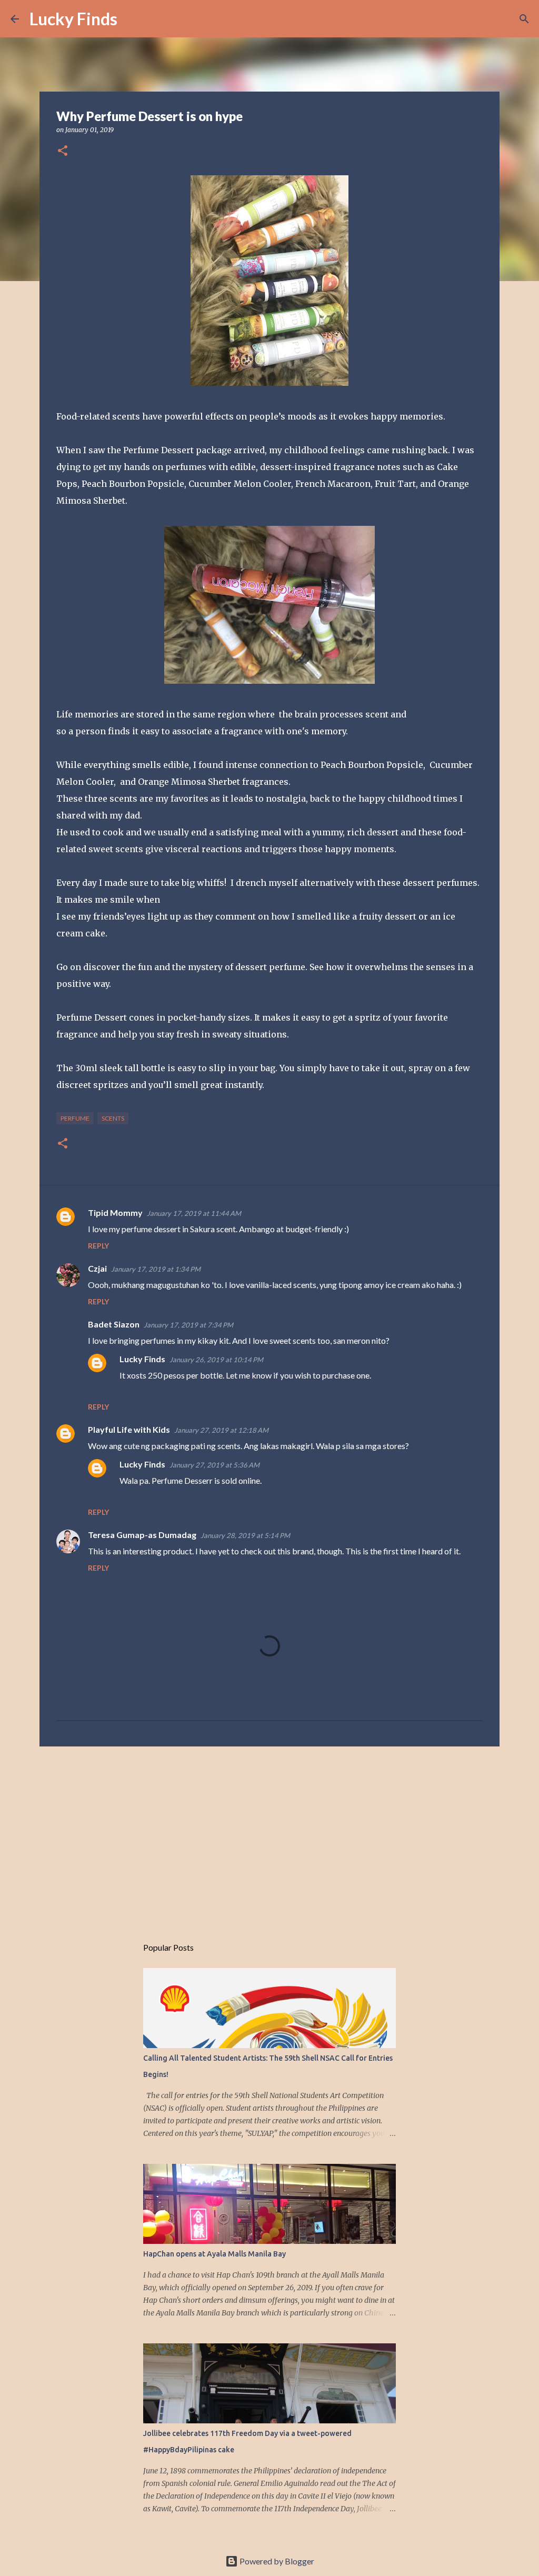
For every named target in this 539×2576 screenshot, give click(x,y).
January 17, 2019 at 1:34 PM (156, 1269)
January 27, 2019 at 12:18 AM (221, 1430)
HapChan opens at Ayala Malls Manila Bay (214, 2254)
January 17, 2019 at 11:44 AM (194, 1213)
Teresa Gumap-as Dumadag (142, 1535)
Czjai (97, 1268)
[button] (63, 151)
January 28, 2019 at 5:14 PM (245, 1535)
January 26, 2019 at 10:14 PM (216, 1360)
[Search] (132, 19)
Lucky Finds (73, 19)
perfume (75, 1118)
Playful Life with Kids (129, 1429)
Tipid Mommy (115, 1212)
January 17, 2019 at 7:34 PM (188, 1325)
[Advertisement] (269, 1836)
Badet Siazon (114, 1324)
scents (113, 1118)
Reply (98, 1246)
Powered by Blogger (276, 2561)
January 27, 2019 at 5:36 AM (214, 1465)
